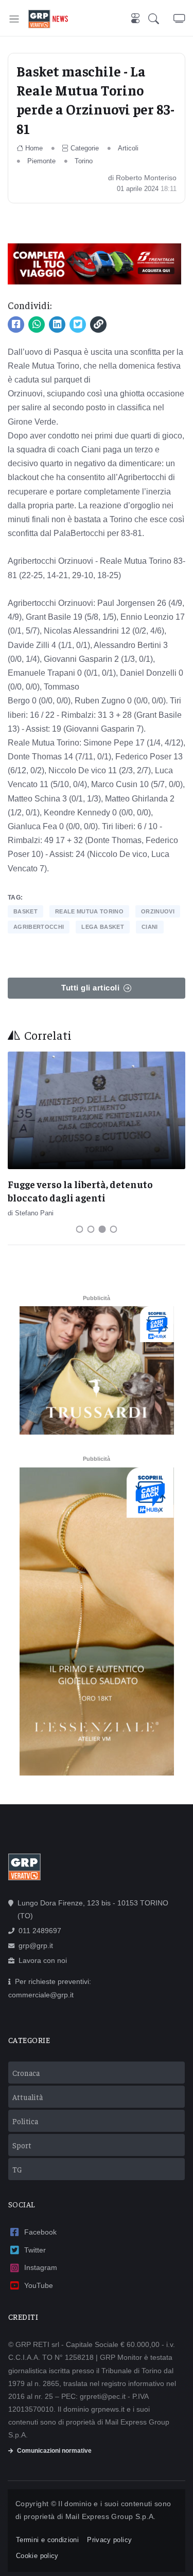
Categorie (85, 148)
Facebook (40, 2232)
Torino (84, 161)
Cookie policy (37, 2556)
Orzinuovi (158, 911)
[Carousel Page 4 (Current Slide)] (114, 1229)
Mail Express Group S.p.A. (111, 2516)
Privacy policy (109, 2540)
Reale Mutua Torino (89, 911)
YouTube (39, 2285)
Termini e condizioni (47, 2540)
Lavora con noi (43, 1960)
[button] (161, 19)
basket (25, 911)
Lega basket (103, 927)
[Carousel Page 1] (80, 1229)
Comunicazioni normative (54, 2451)
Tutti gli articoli (90, 988)
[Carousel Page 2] (91, 1229)
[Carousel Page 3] (102, 1229)
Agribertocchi (39, 927)
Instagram (41, 2267)
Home (34, 148)
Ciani (150, 927)
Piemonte (41, 161)
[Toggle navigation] (14, 19)
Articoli (128, 148)
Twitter (35, 2250)
